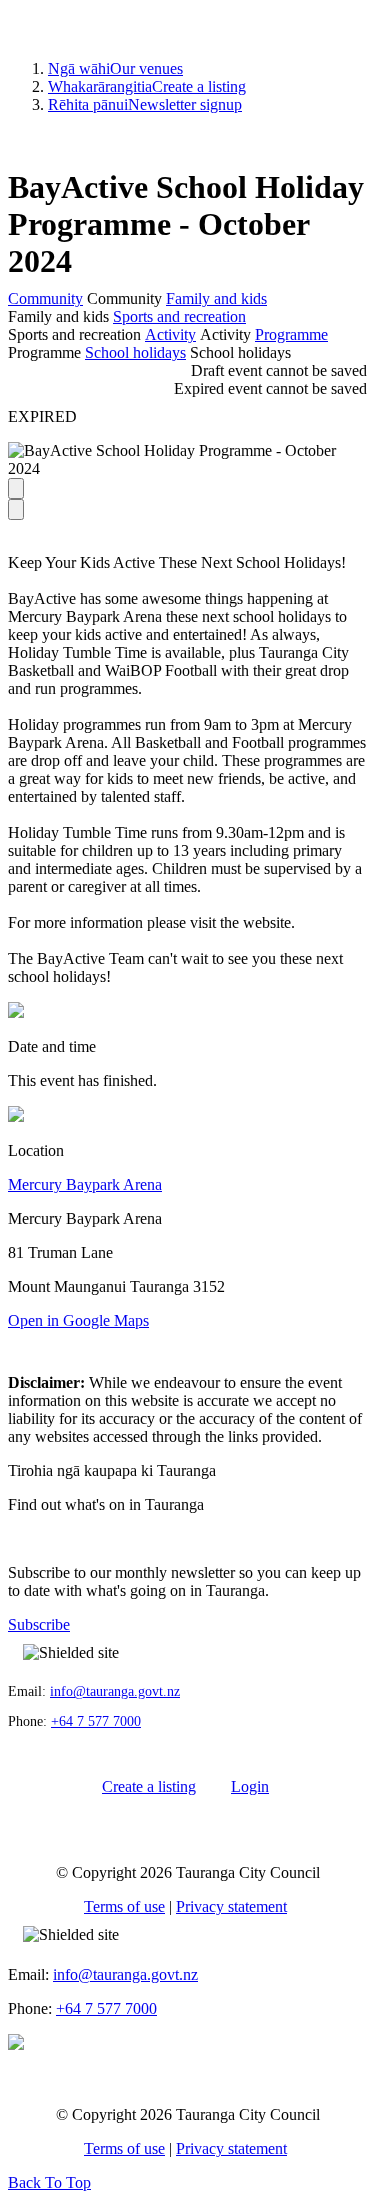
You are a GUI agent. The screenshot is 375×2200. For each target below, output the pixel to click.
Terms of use (124, 1906)
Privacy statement (231, 1906)
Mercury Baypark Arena (85, 1184)
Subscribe (39, 1624)
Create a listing (147, 86)
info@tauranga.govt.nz (115, 1691)
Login (250, 1786)
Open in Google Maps (78, 1320)
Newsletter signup (145, 104)
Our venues (115, 68)
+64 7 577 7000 (96, 1721)
